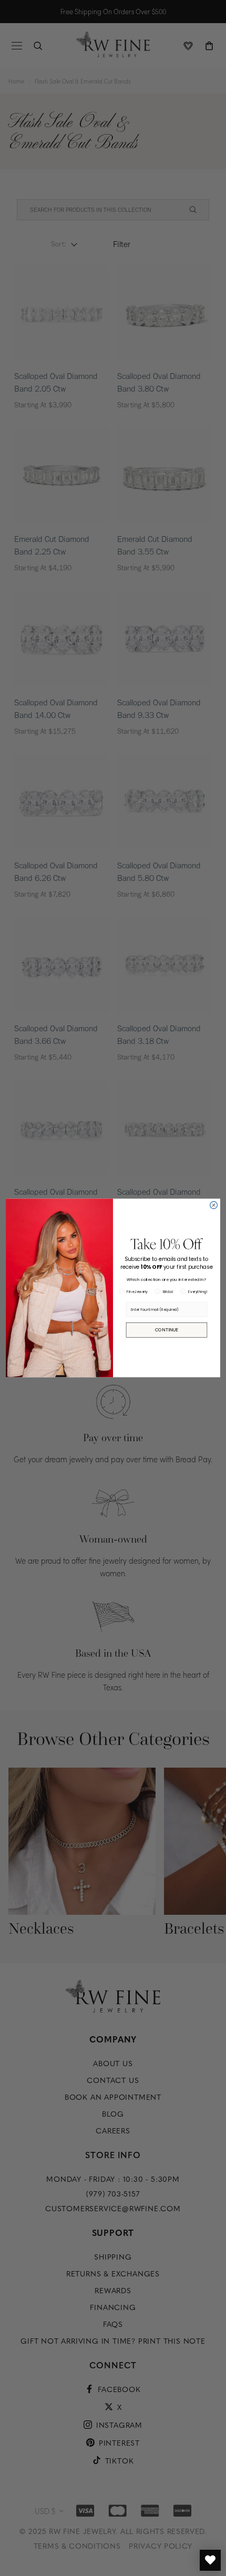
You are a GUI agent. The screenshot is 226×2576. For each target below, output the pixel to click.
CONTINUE (167, 1330)
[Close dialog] (214, 1205)
